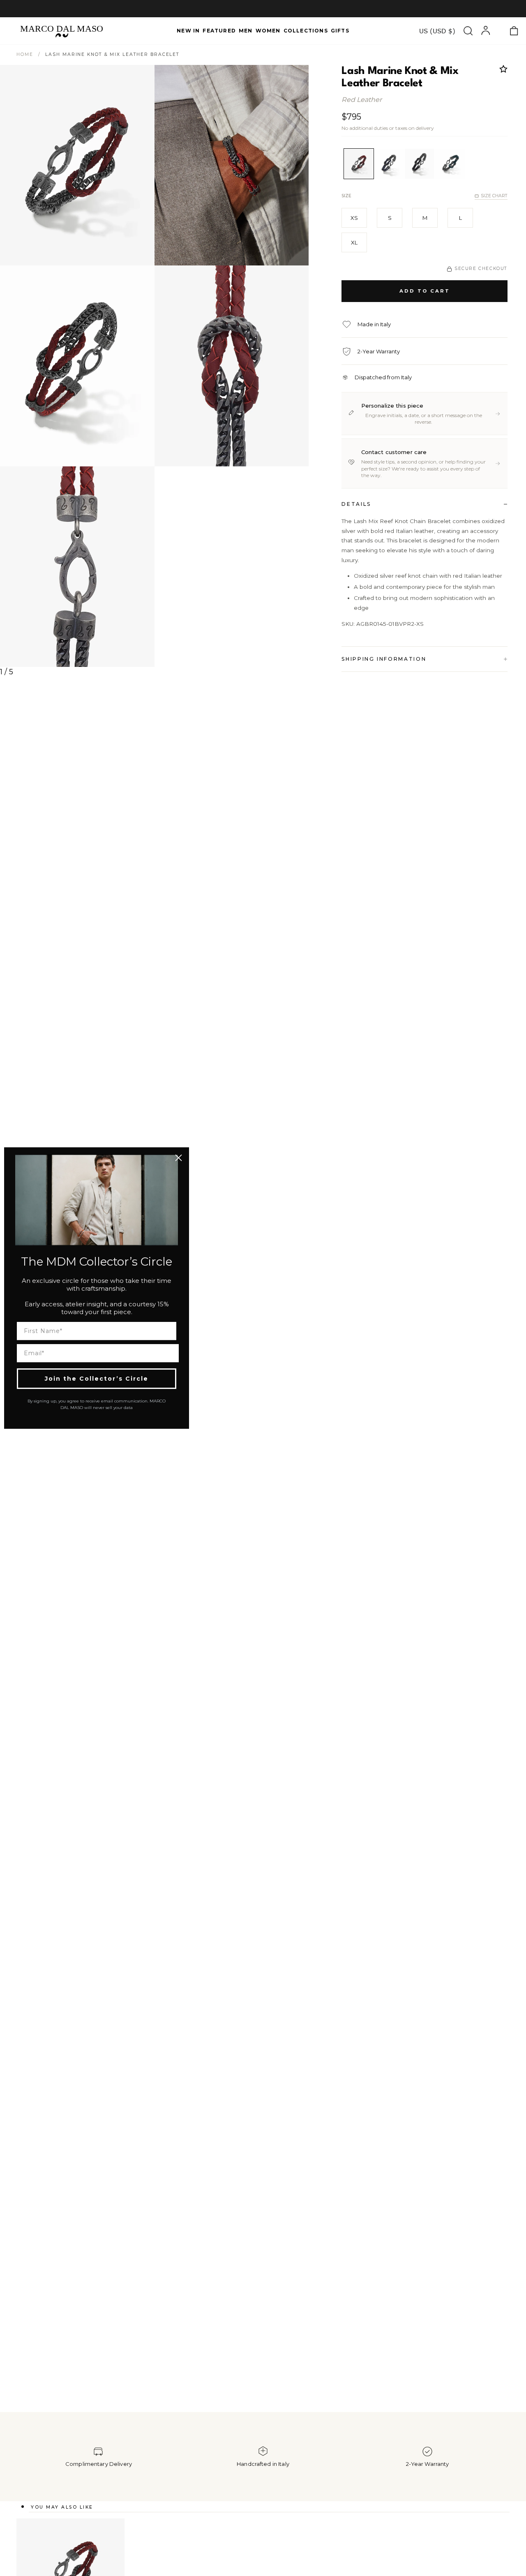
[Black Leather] (420, 164)
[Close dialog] (179, 1158)
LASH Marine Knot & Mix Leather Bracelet (112, 54)
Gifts (340, 31)
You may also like (62, 2507)
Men (246, 31)
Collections (306, 31)
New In (188, 31)
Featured (219, 31)
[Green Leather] (450, 164)
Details (356, 504)
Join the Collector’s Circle (97, 1379)
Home (25, 54)
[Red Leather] (359, 164)
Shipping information (384, 659)
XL (354, 242)
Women (268, 31)
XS (354, 218)
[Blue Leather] (389, 164)
